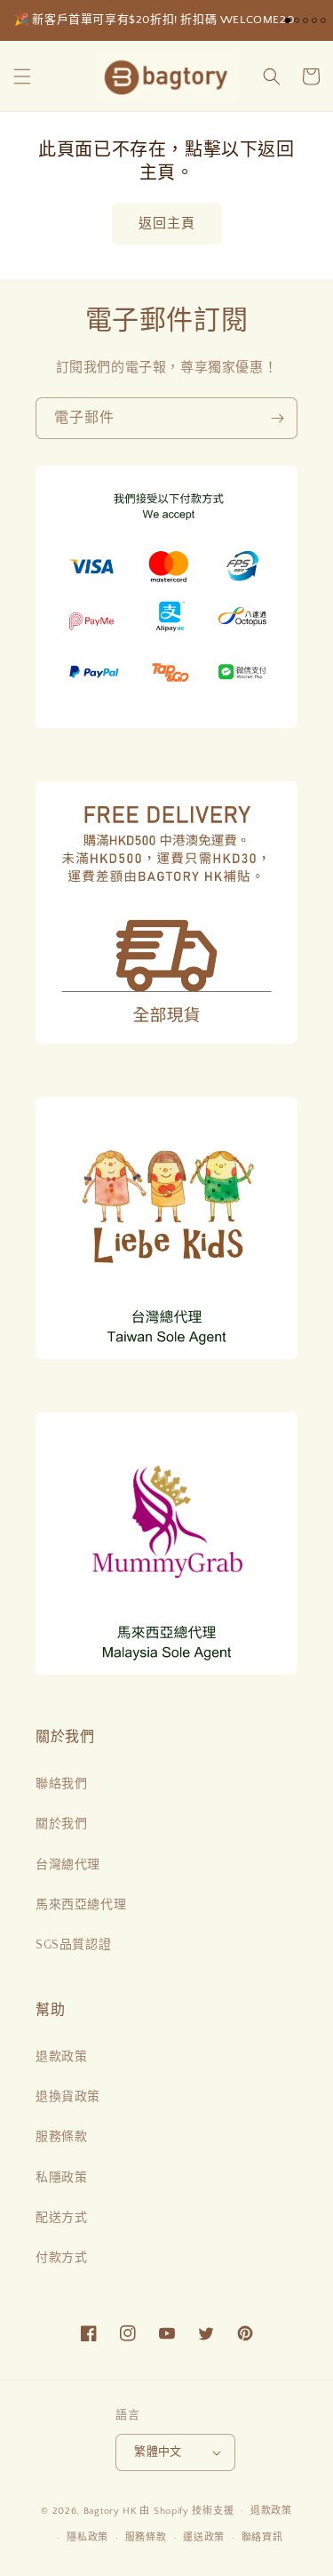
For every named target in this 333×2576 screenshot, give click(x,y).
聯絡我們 (61, 1784)
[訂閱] (277, 418)
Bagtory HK (111, 2510)
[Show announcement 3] (305, 20)
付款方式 (61, 2258)
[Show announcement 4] (314, 20)
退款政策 (61, 2057)
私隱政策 (61, 2178)
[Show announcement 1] (288, 20)
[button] (22, 76)
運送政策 (204, 2538)
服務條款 (61, 2137)
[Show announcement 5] (323, 20)
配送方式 (61, 2218)
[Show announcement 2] (297, 20)
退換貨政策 (68, 2097)
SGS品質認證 (73, 1945)
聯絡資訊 (262, 2538)
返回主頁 (167, 224)
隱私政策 (87, 2538)
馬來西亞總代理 (81, 1905)
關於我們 (61, 1824)
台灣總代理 (68, 1865)
